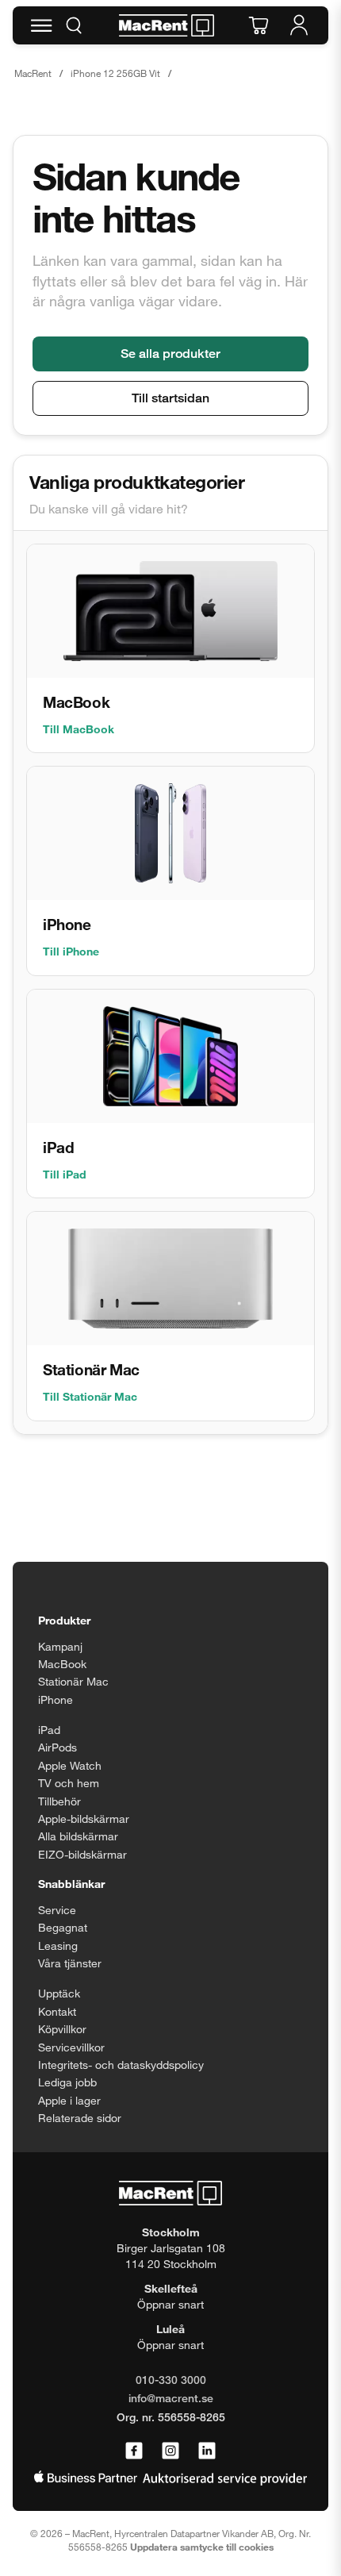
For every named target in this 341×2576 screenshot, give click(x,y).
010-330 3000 (171, 2380)
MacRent (33, 73)
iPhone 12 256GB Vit (115, 73)
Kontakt (57, 2011)
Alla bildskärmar (78, 1836)
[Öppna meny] (41, 25)
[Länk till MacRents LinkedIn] (207, 2451)
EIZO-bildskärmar (82, 1854)
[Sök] (74, 25)
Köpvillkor (62, 2029)
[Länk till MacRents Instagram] (170, 2451)
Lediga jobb (67, 2082)
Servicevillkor (71, 2047)
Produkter (64, 1620)
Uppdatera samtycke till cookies (202, 2547)
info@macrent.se (171, 2398)
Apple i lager (69, 2100)
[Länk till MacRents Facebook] (134, 2451)
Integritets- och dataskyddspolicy (121, 2065)
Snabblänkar (71, 1884)
